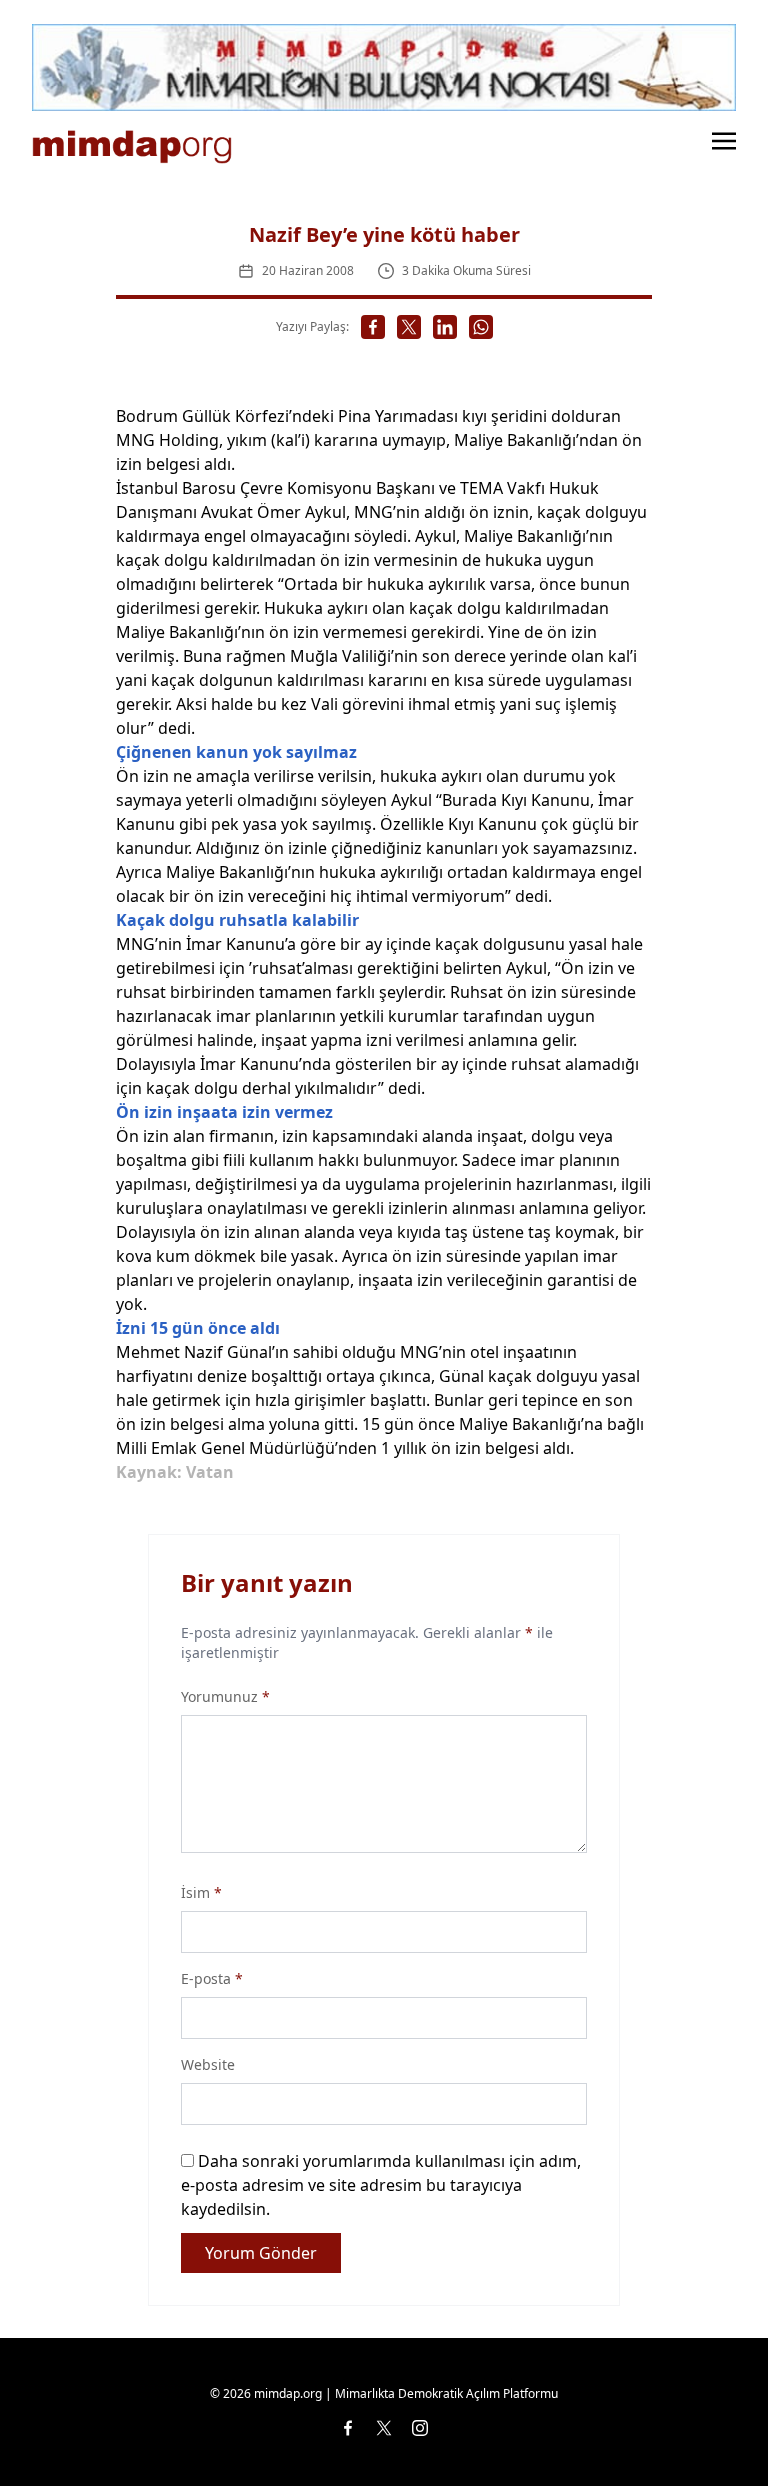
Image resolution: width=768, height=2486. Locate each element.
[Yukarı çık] (712, 2430)
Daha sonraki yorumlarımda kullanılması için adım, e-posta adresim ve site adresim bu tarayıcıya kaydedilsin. (381, 2185)
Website (208, 2064)
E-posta (212, 1978)
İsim (201, 1892)
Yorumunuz (225, 1696)
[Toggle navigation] (724, 139)
